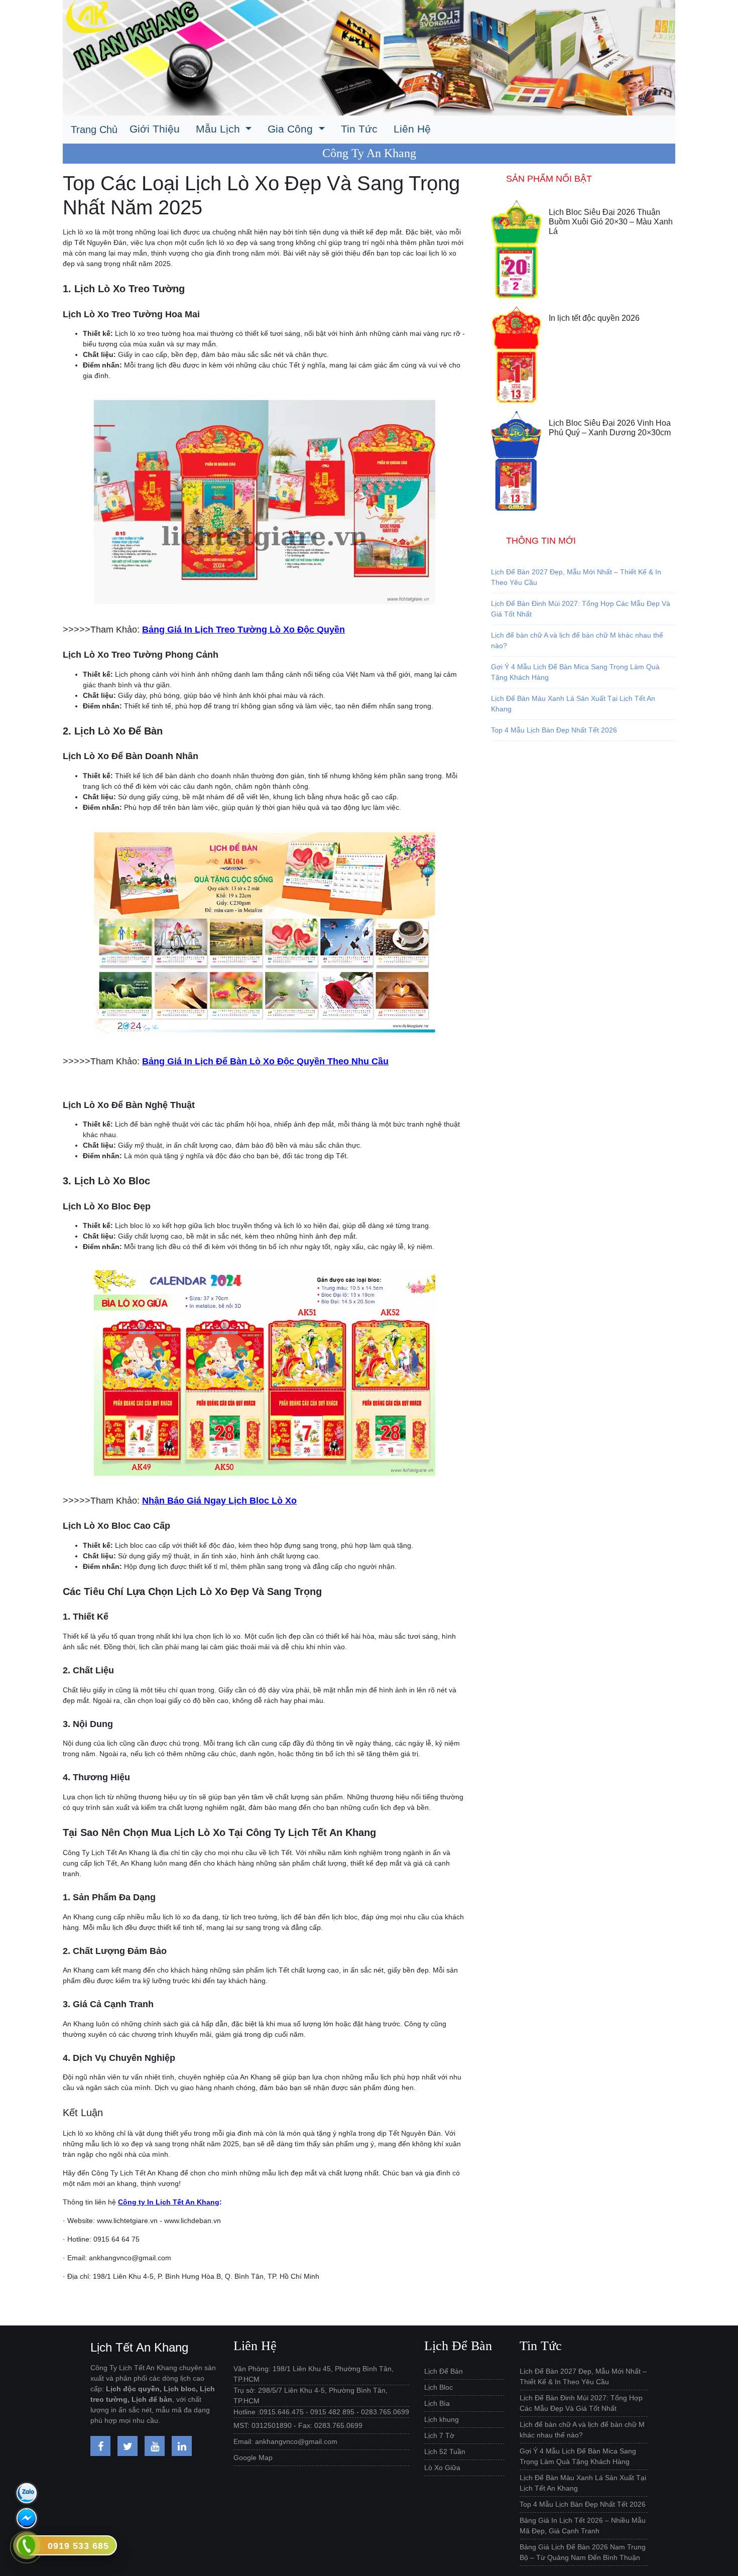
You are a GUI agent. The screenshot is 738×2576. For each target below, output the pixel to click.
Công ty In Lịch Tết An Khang (169, 2202)
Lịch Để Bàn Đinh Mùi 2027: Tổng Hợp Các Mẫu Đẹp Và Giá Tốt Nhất (581, 609)
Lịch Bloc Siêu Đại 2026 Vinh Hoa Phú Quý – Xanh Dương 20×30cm (610, 428)
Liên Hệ (412, 129)
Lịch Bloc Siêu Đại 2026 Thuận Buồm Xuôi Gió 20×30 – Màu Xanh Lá (611, 222)
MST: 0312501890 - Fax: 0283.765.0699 (298, 2425)
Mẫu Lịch (219, 129)
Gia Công (292, 129)
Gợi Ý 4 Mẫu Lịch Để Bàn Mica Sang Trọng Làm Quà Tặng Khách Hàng (575, 672)
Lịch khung (442, 2419)
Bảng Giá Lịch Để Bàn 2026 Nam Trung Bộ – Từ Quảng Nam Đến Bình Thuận (583, 2552)
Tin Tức (359, 129)
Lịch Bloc (439, 2387)
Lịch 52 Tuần (445, 2451)
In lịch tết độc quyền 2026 (594, 318)
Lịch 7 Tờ (439, 2435)
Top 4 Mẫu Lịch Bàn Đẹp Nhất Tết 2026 (554, 730)
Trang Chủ (94, 130)
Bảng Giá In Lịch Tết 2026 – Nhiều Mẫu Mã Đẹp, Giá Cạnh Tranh (583, 2526)
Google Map (253, 2458)
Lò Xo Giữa (442, 2468)
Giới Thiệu (155, 129)
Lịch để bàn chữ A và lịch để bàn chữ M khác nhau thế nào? (577, 640)
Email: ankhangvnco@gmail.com (285, 2441)
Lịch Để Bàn (444, 2371)
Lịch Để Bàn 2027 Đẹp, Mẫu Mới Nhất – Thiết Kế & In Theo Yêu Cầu (576, 577)
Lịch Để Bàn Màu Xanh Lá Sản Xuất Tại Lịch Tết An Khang (573, 704)
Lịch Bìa (437, 2403)
